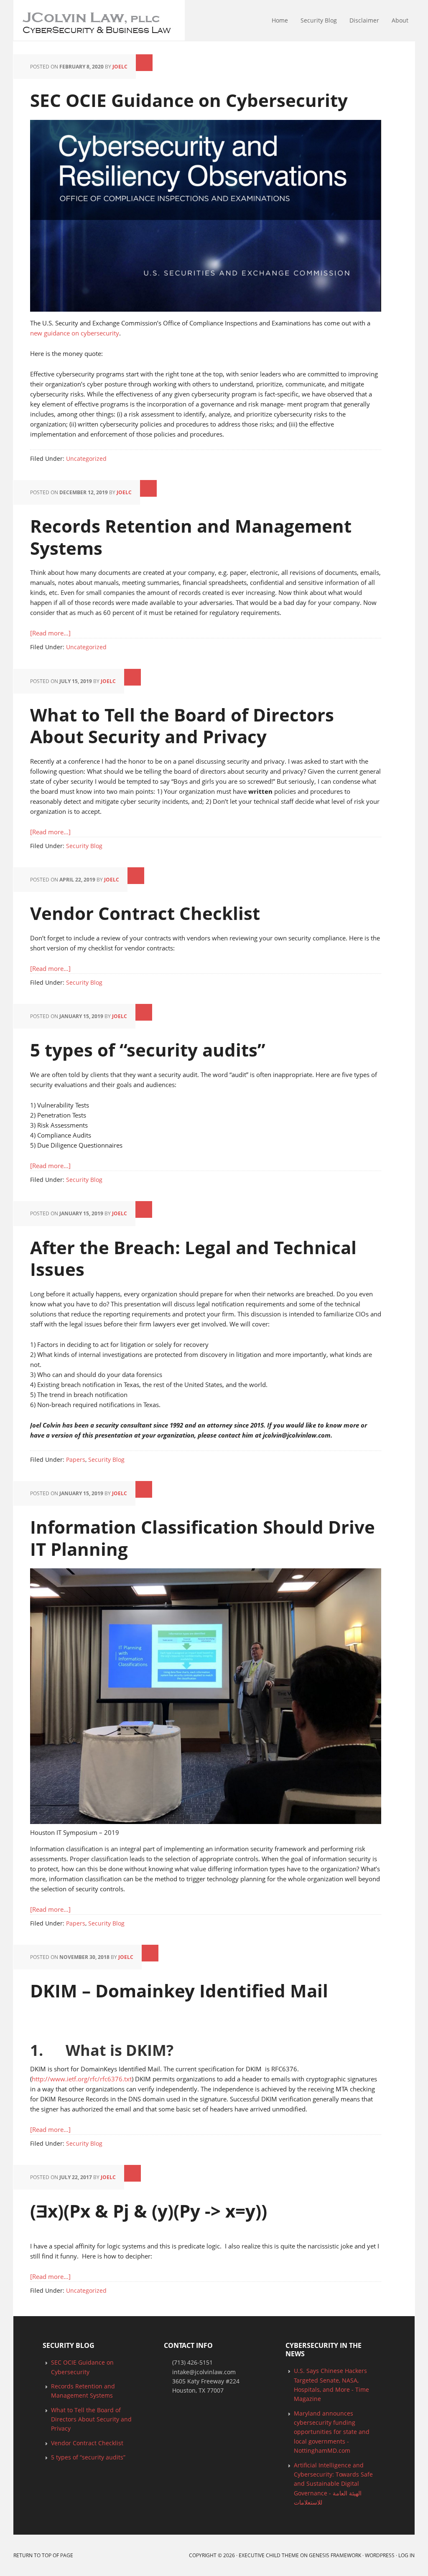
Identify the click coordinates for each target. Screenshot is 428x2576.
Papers (76, 1459)
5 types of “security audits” (148, 1050)
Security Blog (84, 846)
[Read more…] (50, 633)
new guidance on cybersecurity (75, 333)
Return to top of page (43, 2555)
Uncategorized (86, 459)
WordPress (380, 2555)
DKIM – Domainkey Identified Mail (179, 1990)
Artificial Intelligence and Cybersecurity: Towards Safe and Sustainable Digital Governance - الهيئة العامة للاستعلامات (333, 2484)
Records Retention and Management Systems (191, 537)
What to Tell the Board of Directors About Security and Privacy (182, 726)
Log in (406, 2555)
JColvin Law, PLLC (17, 21)
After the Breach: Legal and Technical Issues (193, 1258)
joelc (120, 67)
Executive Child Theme (269, 2555)
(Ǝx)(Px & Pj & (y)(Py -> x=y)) (149, 2211)
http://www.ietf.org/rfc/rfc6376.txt (82, 2079)
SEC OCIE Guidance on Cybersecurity (189, 100)
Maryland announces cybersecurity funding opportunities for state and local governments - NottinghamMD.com (332, 2432)
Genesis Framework (335, 2555)
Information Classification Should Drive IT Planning (203, 1538)
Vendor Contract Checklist (145, 913)
